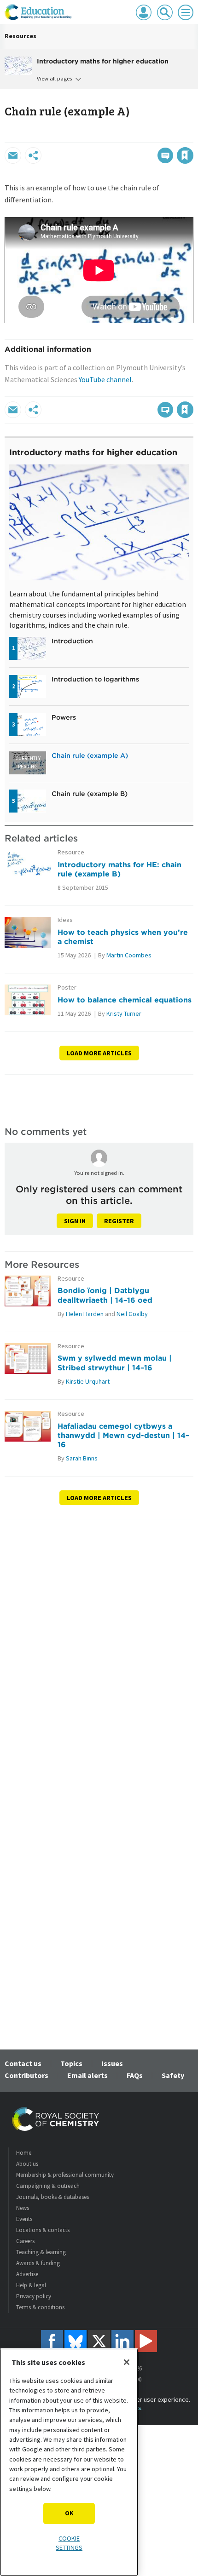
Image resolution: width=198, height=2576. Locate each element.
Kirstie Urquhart (88, 1381)
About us (27, 2164)
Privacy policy (34, 2296)
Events (24, 2219)
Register (119, 1221)
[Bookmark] (185, 155)
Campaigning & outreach (48, 2186)
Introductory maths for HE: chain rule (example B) (119, 869)
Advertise (27, 2274)
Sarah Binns (82, 1458)
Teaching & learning (41, 2252)
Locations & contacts (43, 2230)
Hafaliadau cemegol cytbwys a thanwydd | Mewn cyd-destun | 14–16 (123, 1435)
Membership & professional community (65, 2175)
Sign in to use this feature (149, 136)
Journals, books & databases (52, 2197)
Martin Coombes (129, 955)
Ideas (65, 920)
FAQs (135, 2075)
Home (24, 2153)
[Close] (127, 2362)
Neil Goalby (132, 1314)
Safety (173, 2075)
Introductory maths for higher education (93, 452)
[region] (69, 2462)
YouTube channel (105, 379)
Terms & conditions (40, 2307)
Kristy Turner (124, 1013)
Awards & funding (38, 2263)
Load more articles (99, 1053)
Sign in (75, 1221)
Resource (71, 852)
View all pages (54, 78)
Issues (112, 2063)
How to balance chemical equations (125, 1000)
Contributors (26, 2075)
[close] (192, 136)
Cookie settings (69, 2543)
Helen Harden (85, 1314)
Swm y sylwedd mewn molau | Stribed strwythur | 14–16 (115, 1362)
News (23, 2208)
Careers (25, 2241)
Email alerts (87, 2075)
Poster (67, 987)
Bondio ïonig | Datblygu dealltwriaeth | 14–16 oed (105, 1295)
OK (69, 2513)
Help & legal (31, 2285)
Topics (71, 2063)
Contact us (23, 2063)
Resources (20, 36)
